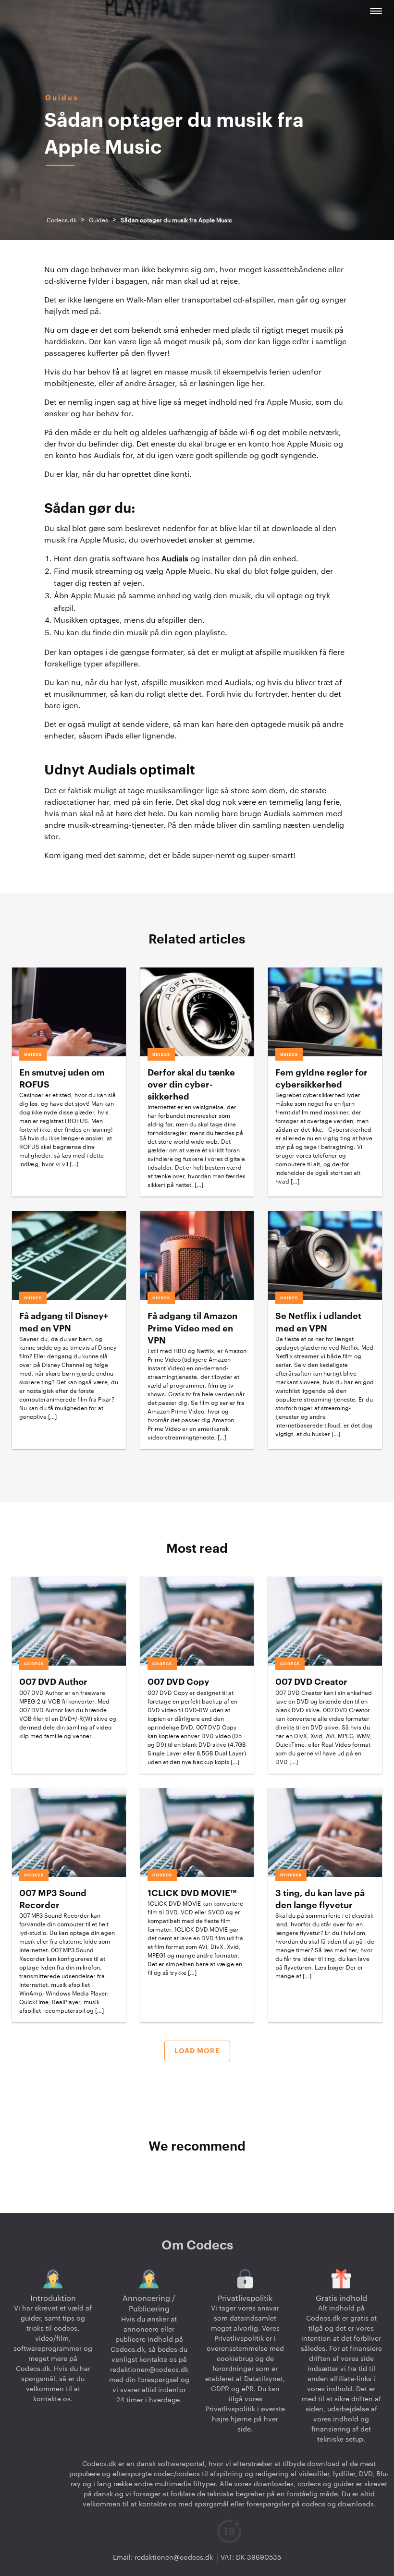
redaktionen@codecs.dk (149, 2370)
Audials (175, 559)
